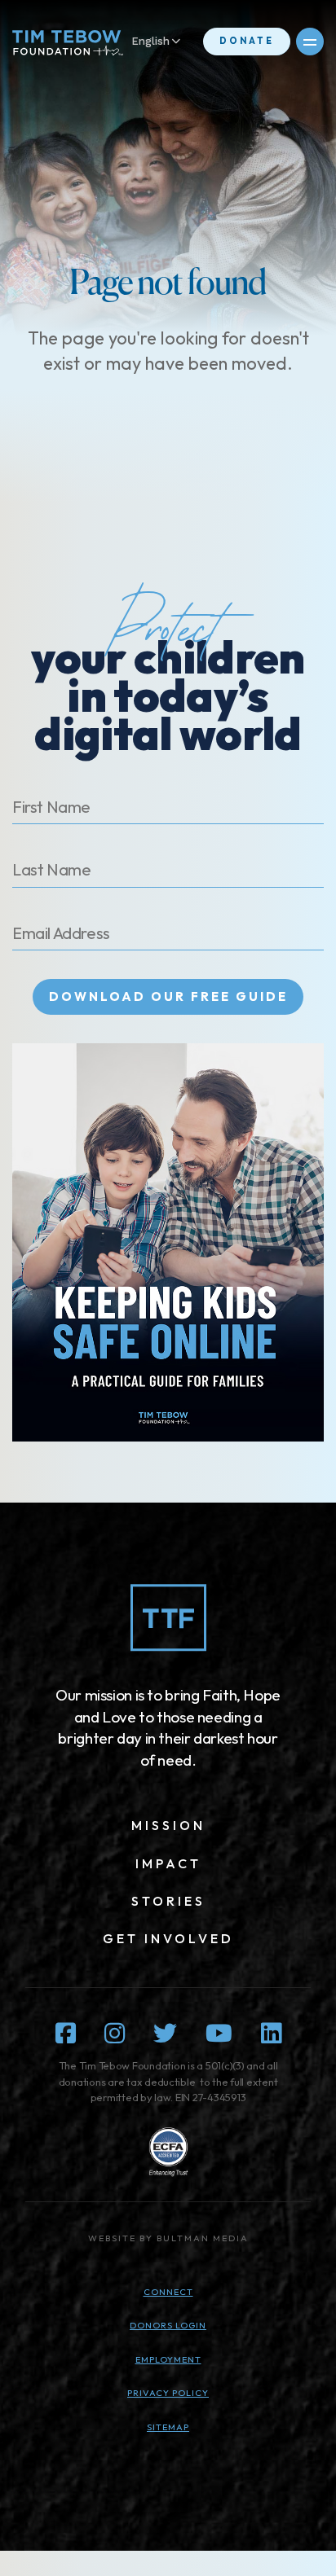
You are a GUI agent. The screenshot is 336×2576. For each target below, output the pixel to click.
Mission (168, 1825)
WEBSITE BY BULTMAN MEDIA (168, 2238)
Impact (168, 1863)
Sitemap (168, 2427)
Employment (168, 2359)
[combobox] (164, 42)
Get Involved (168, 1938)
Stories (168, 1901)
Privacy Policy (168, 2393)
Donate (247, 41)
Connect (168, 2292)
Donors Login (168, 2325)
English (150, 41)
